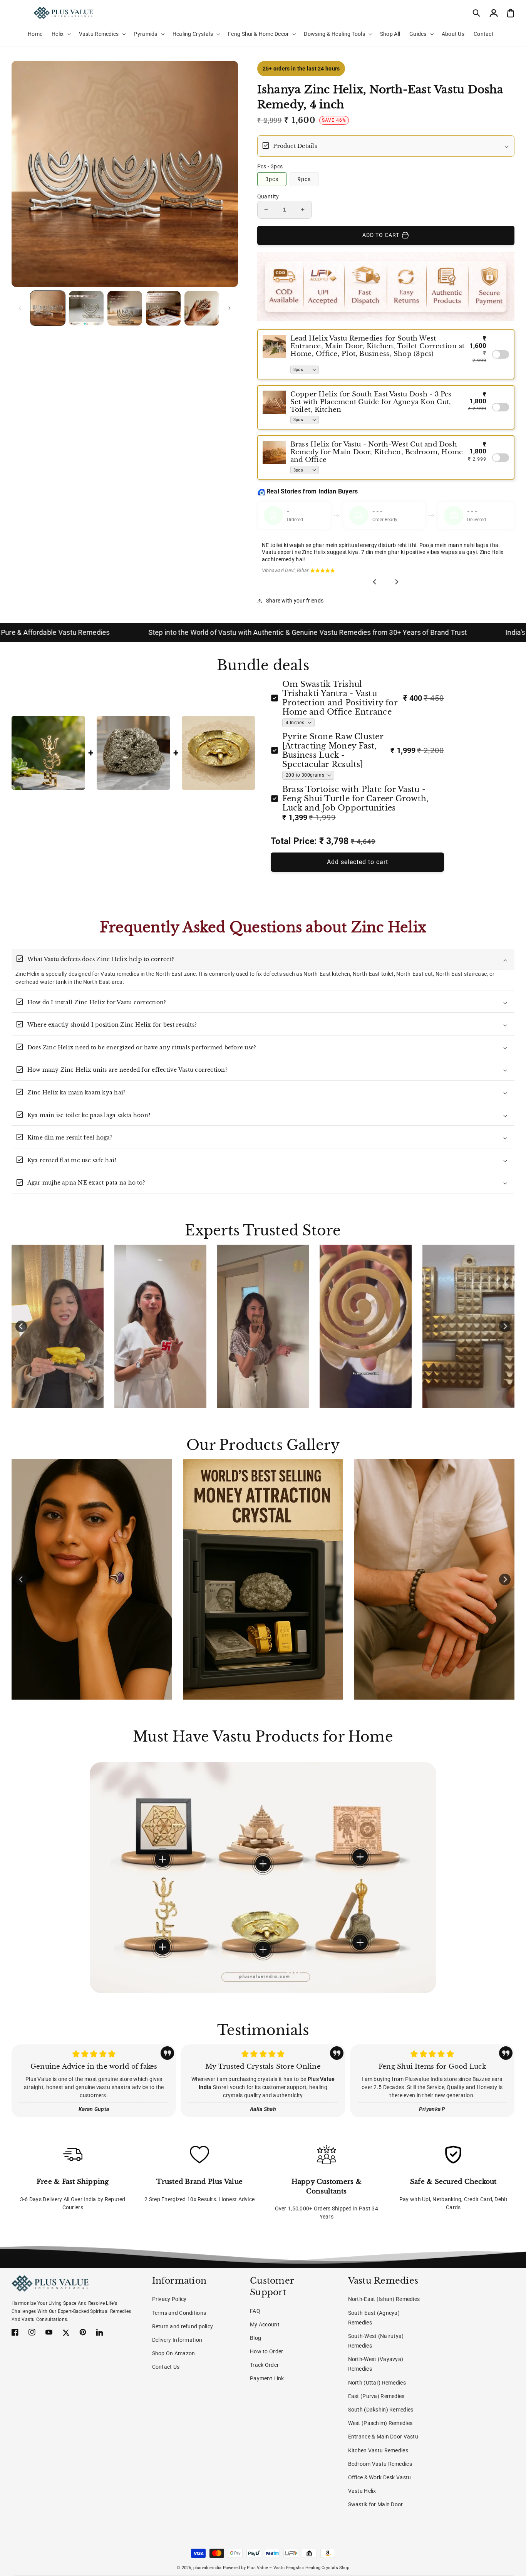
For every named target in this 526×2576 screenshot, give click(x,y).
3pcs (272, 179)
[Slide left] (20, 308)
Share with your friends (295, 601)
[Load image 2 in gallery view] (86, 308)
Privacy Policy (169, 2299)
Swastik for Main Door (376, 2504)
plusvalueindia (208, 2568)
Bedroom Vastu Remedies (380, 2464)
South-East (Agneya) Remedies (374, 2318)
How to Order (266, 2351)
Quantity (268, 196)
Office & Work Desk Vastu (380, 2477)
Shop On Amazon (174, 2353)
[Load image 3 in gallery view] (125, 308)
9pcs (304, 179)
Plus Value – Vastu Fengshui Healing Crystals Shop (298, 2568)
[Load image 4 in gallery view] (163, 308)
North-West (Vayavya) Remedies (376, 2364)
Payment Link (267, 2378)
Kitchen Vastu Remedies (378, 2450)
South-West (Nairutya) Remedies (376, 2341)
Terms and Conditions (179, 2313)
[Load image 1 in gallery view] (48, 308)
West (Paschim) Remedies (380, 2423)
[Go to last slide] (375, 582)
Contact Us (166, 2367)
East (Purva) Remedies (376, 2396)
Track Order (264, 2365)
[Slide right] (229, 308)
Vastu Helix (362, 2491)
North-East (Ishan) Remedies (384, 2299)
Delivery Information (177, 2340)
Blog (255, 2338)
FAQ (255, 2311)
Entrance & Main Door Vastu (383, 2437)
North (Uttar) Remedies (377, 2383)
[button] (477, 13)
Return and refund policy (183, 2326)
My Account (265, 2324)
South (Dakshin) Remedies (381, 2410)
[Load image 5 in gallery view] (202, 308)
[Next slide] (397, 582)
